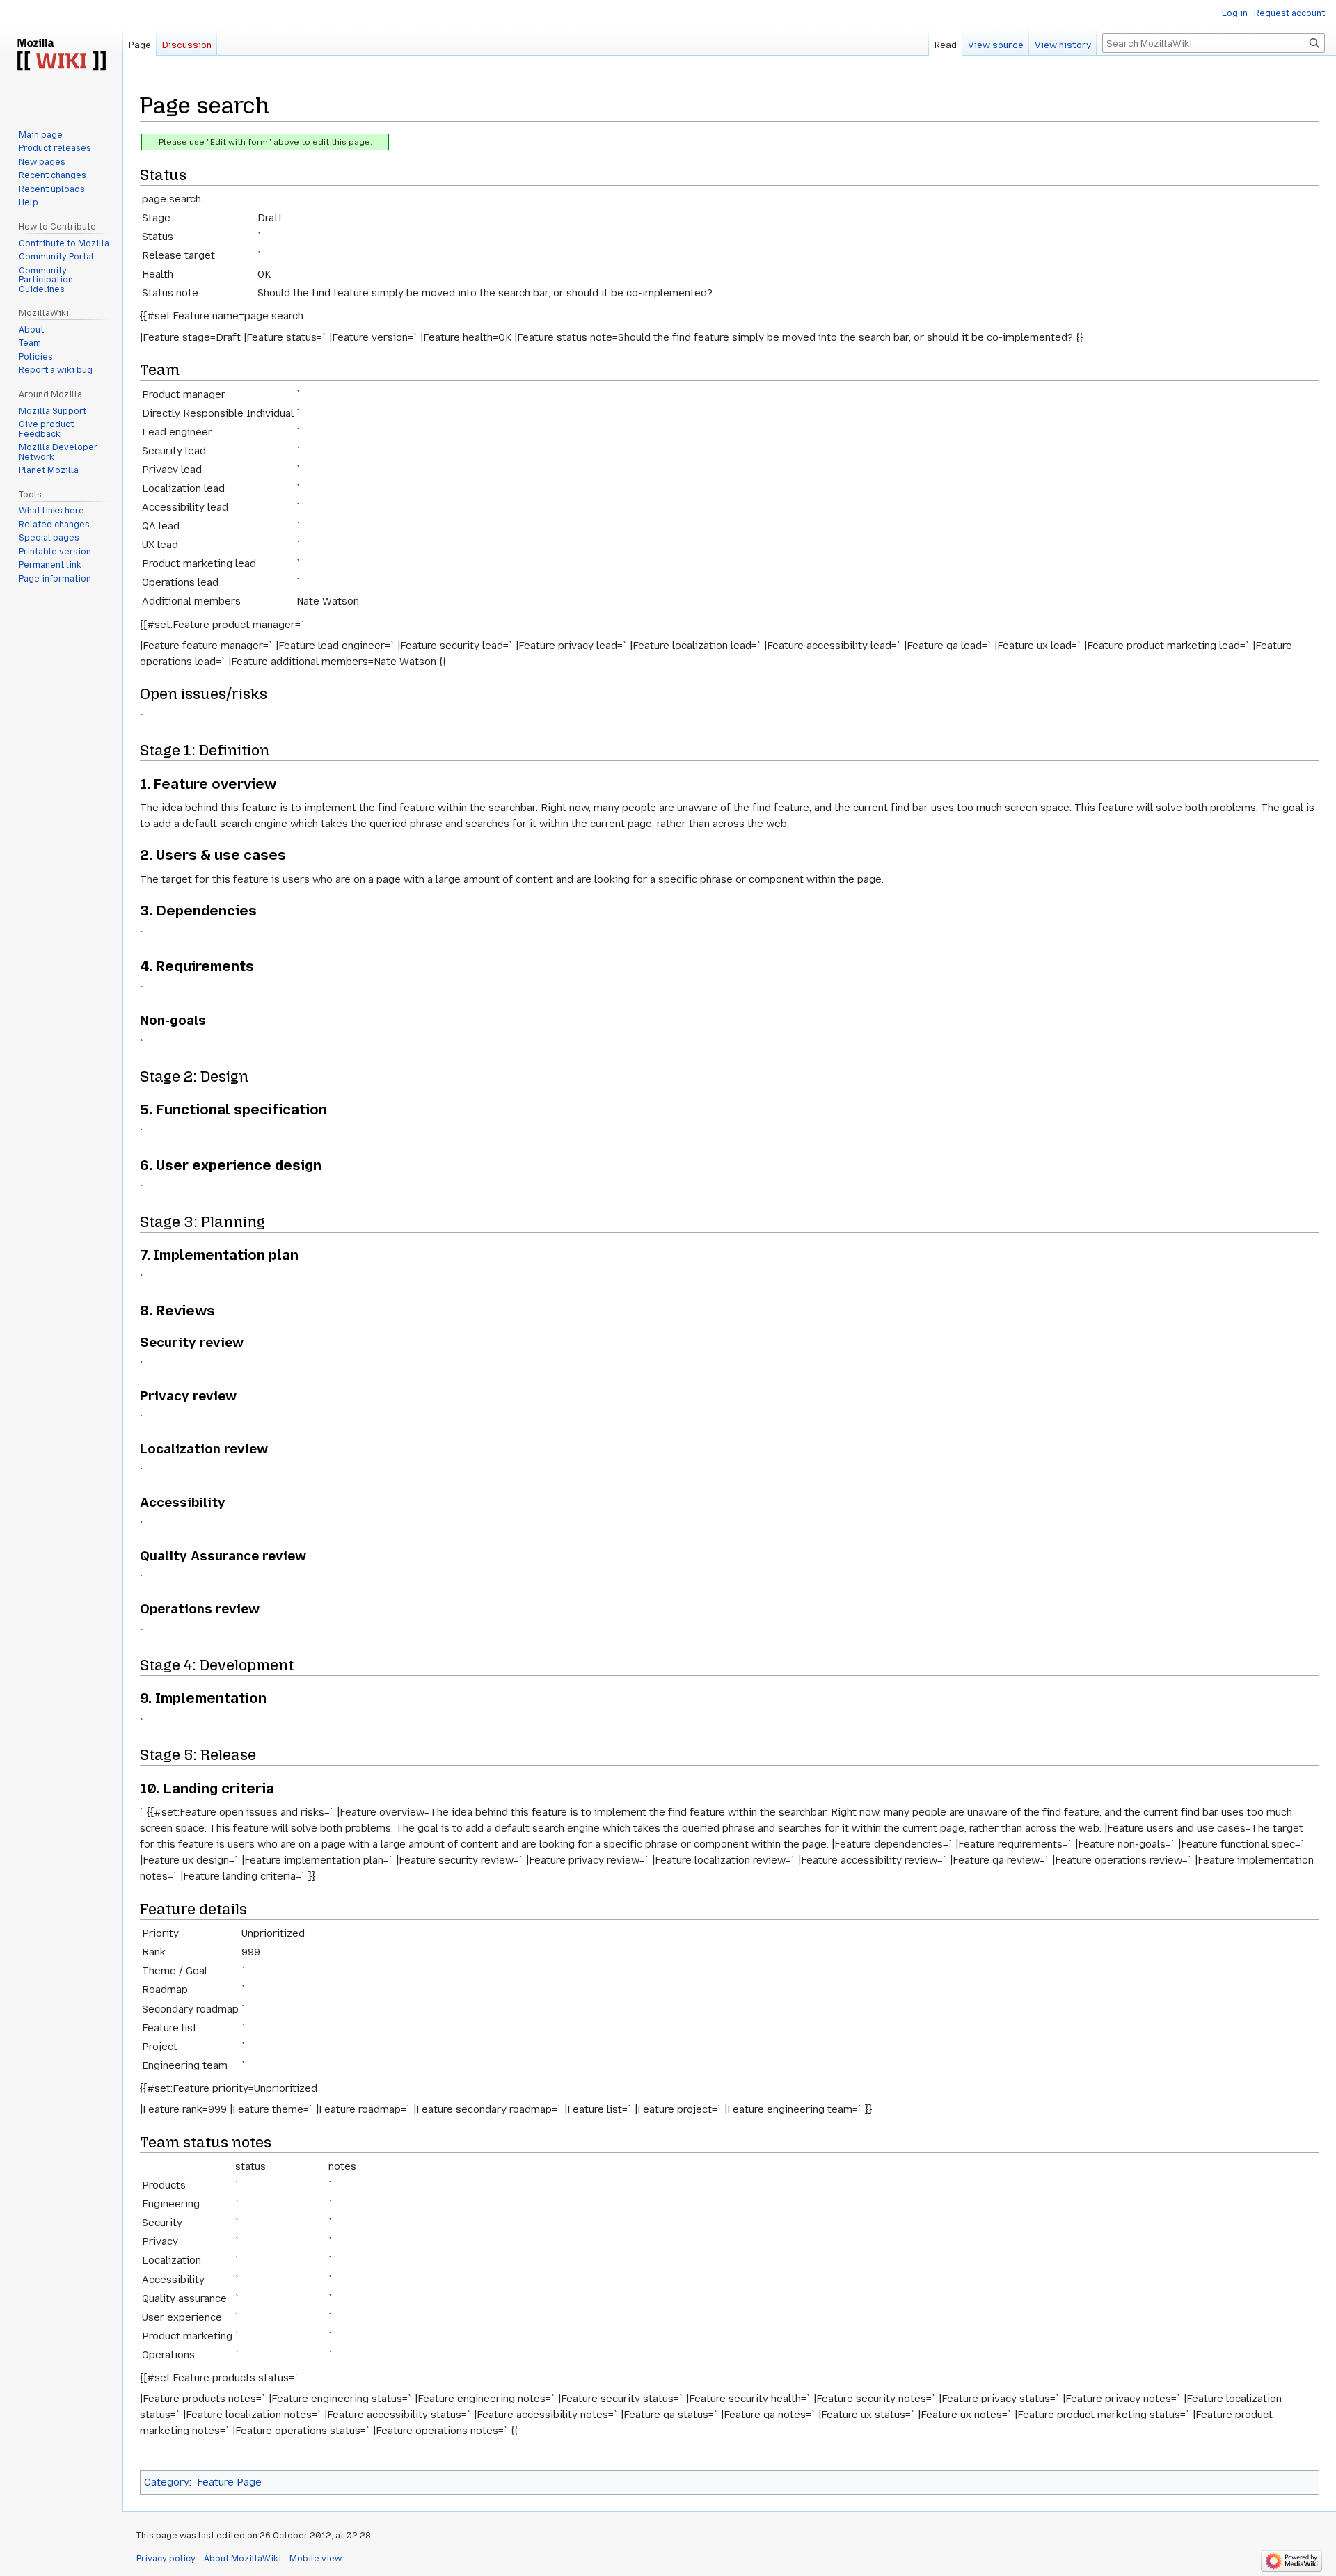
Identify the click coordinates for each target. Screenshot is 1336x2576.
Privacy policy (166, 2559)
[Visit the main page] (61, 56)
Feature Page (229, 2482)
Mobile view (316, 2559)
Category (167, 2482)
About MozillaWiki (242, 2559)
